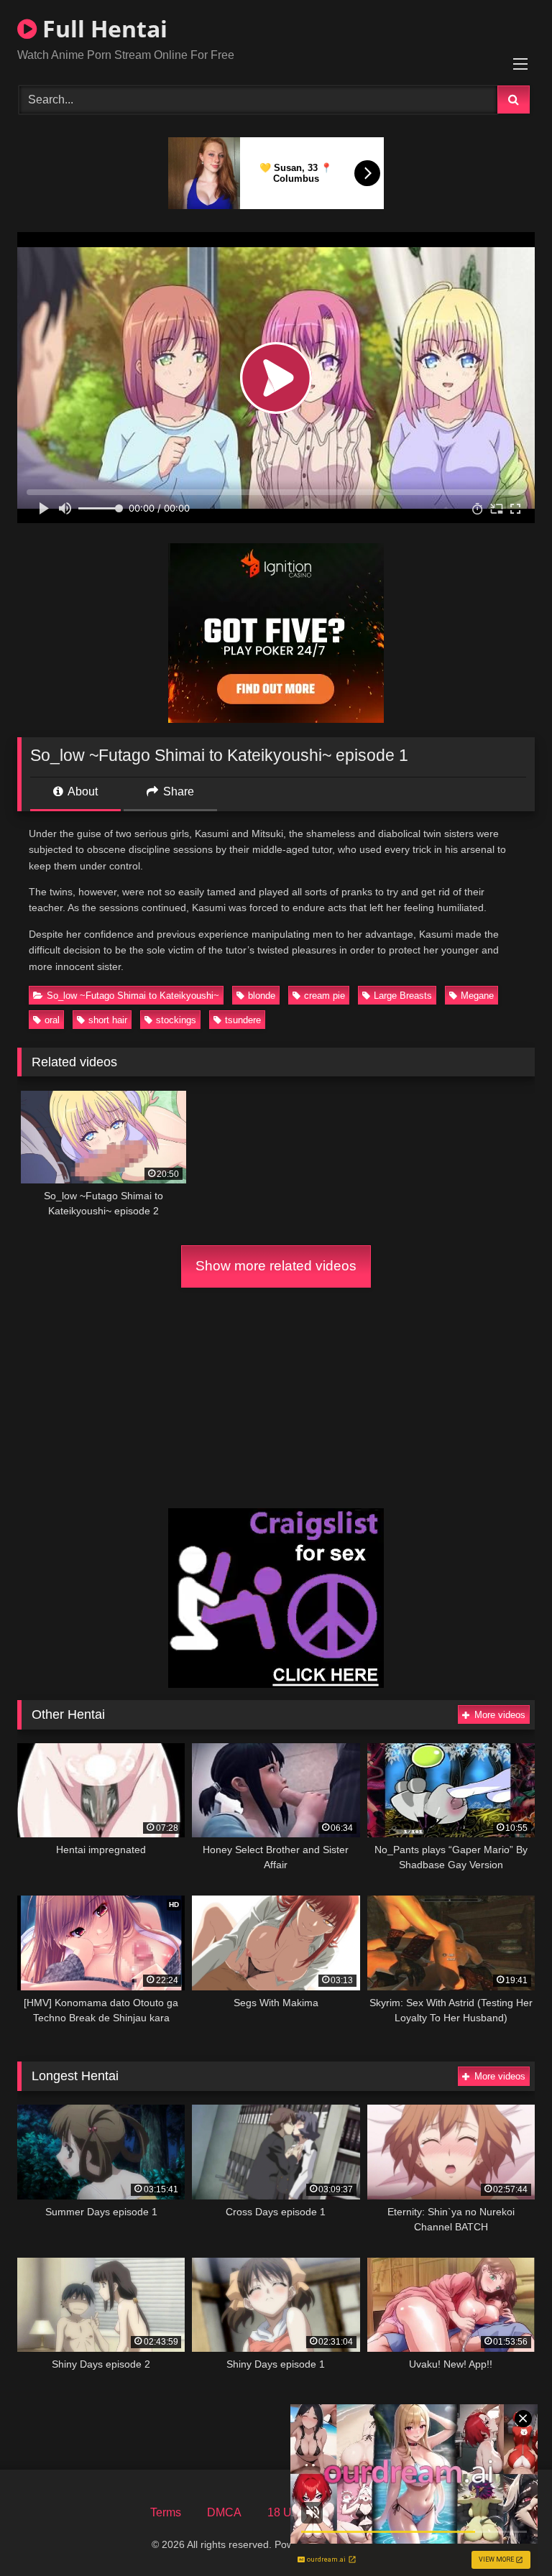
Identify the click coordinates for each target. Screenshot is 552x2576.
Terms (166, 2512)
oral (52, 1020)
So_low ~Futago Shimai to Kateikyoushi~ (133, 996)
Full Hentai (102, 28)
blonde (262, 996)
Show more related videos (276, 1266)
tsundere (243, 1020)
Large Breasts (403, 996)
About (82, 791)
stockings (176, 1020)
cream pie (325, 996)
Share (177, 791)
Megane (477, 996)
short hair (108, 1020)
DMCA (224, 2512)
